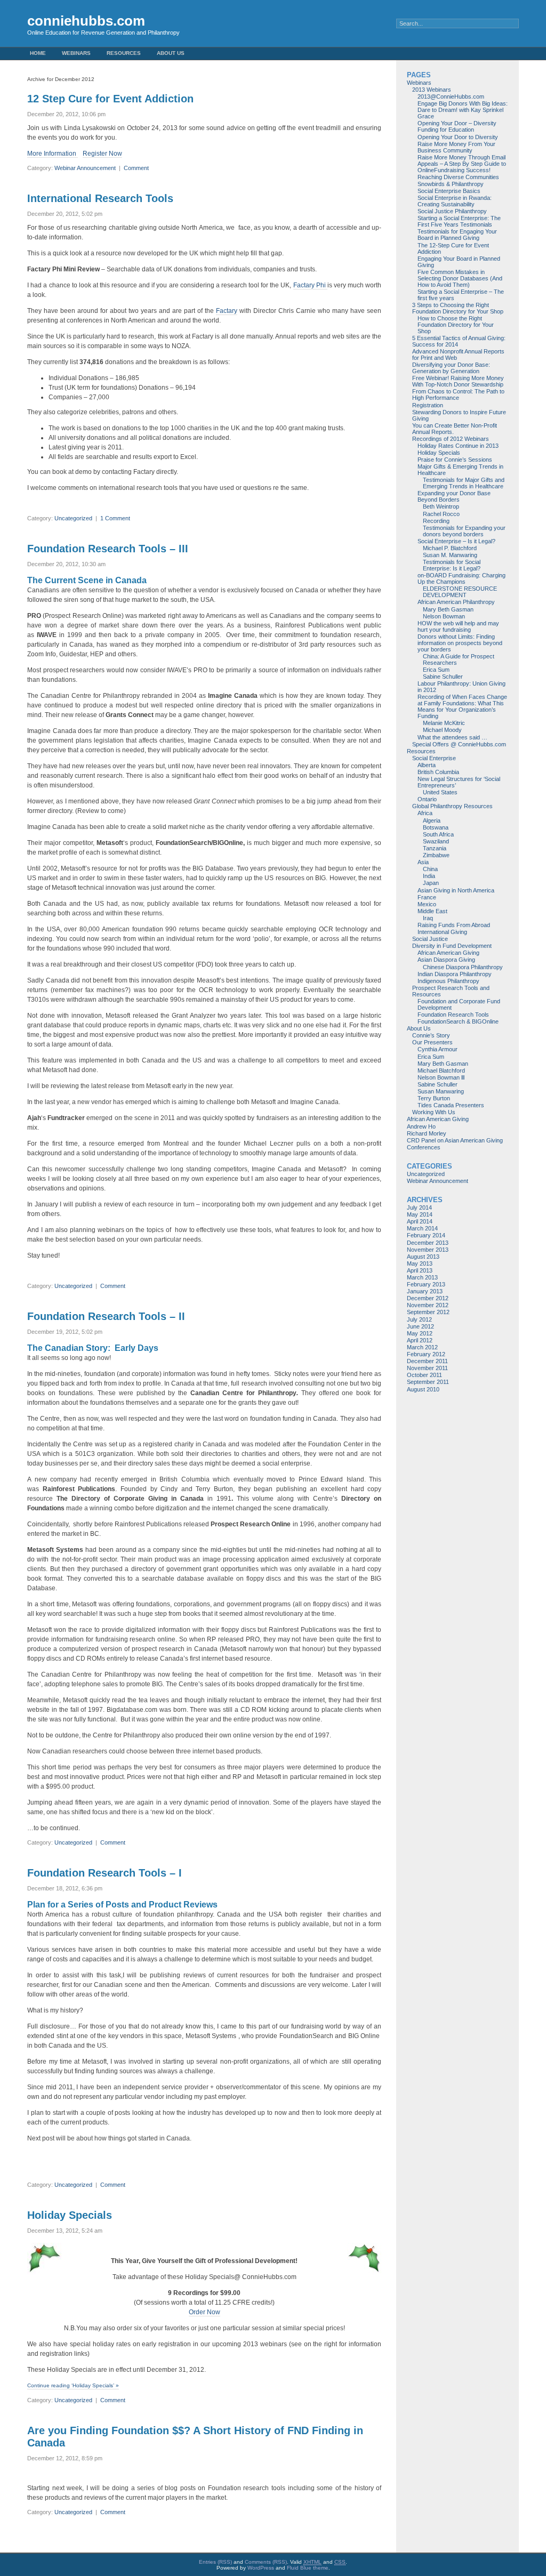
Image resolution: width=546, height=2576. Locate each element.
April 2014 (420, 1221)
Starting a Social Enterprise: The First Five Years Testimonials (459, 221)
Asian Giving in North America (456, 890)
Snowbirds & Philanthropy (451, 184)
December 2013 (428, 1243)
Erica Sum (436, 670)
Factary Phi (310, 285)
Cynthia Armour (437, 1049)
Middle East (432, 911)
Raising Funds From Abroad (454, 925)
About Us (171, 53)
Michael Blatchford (441, 1070)
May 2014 (420, 1214)
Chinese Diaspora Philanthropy (463, 967)
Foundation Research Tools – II (106, 1316)
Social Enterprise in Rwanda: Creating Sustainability (455, 201)
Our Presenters (432, 1042)
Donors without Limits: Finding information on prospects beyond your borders (460, 643)
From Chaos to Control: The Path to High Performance (458, 395)
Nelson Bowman (444, 616)
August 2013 (423, 1257)
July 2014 (419, 1207)
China (430, 869)
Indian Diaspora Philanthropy (455, 974)
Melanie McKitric (444, 723)
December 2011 (427, 1361)
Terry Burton (434, 1098)
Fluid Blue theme (308, 2568)
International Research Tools (100, 198)
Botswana (436, 827)
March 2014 (422, 1228)
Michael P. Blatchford (450, 548)
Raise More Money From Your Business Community (456, 147)
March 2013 (422, 1277)
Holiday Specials (70, 2215)
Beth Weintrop (441, 506)
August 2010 (423, 1389)
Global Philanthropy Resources (452, 806)
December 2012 (428, 1298)
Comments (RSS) (266, 2562)
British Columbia (438, 772)
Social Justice (430, 939)
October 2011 (424, 1375)
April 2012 (420, 1340)
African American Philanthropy (456, 602)
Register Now (102, 154)
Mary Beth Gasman (448, 609)
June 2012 (420, 1326)
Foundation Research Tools (453, 1015)
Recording (436, 521)
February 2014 (426, 1235)
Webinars (76, 53)
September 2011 (428, 1382)
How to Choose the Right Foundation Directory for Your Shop (456, 325)
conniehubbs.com (86, 21)
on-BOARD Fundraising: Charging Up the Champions (461, 578)
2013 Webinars (432, 90)
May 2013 (420, 1263)
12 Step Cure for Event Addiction (110, 99)
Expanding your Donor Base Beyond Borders (454, 496)
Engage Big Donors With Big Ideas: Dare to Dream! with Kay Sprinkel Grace (463, 110)
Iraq (428, 918)
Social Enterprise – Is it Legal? (456, 541)
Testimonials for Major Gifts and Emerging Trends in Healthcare (464, 483)
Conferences (424, 1147)
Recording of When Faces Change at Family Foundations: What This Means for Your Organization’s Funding (462, 706)
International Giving (442, 932)
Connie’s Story (431, 1035)
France (427, 897)
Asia (423, 862)
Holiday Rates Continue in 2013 (458, 446)
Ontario (427, 799)
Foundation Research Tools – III (108, 549)
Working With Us (434, 1112)
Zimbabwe (436, 855)
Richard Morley (427, 1133)
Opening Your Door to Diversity (458, 137)
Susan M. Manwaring (450, 555)
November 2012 (428, 1305)
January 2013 (425, 1291)
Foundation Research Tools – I (105, 1873)
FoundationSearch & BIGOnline (458, 1021)
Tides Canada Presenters (451, 1105)
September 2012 (428, 1312)
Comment (136, 168)
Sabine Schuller (443, 677)
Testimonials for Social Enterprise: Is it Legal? (452, 565)
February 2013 (426, 1284)
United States (440, 792)
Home (38, 53)
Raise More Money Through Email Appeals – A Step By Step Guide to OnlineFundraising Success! (462, 164)
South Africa (438, 834)
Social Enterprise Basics (449, 191)
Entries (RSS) (215, 2562)
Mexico (427, 904)
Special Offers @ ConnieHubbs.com (459, 744)
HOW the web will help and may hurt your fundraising (458, 626)
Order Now (204, 2312)
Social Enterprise (434, 758)
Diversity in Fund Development (452, 946)
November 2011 (427, 1368)
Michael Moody (442, 730)
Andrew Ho (421, 1126)
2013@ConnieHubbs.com (451, 96)
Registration (428, 405)
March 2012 (422, 1347)
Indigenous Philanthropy (448, 981)
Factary (227, 311)
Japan (431, 883)
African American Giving (448, 953)
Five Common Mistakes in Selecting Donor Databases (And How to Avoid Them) (460, 278)
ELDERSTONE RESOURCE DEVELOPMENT (460, 592)
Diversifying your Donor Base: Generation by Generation (451, 368)
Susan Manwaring (441, 1091)
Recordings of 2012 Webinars (451, 439)
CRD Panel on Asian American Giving (455, 1140)
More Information (53, 154)
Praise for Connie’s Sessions (455, 460)
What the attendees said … (452, 737)
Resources (124, 53)
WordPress (261, 2568)
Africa (425, 813)
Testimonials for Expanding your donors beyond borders (464, 531)
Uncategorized (73, 518)
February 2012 (426, 1354)
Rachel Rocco (441, 514)
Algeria (432, 820)
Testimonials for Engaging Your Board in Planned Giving (457, 235)
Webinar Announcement (85, 168)
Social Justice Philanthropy (452, 211)
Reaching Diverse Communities (458, 177)
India (429, 876)
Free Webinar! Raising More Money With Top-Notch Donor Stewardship (458, 381)
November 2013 (428, 1250)
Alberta (427, 765)
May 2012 (420, 1333)
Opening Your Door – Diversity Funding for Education (457, 126)
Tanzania (435, 848)
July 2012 (419, 1319)
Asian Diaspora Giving (446, 960)
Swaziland (436, 841)
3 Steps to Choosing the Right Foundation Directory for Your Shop (458, 308)
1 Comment (115, 518)
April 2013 (420, 1270)
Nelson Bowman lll (441, 1077)
